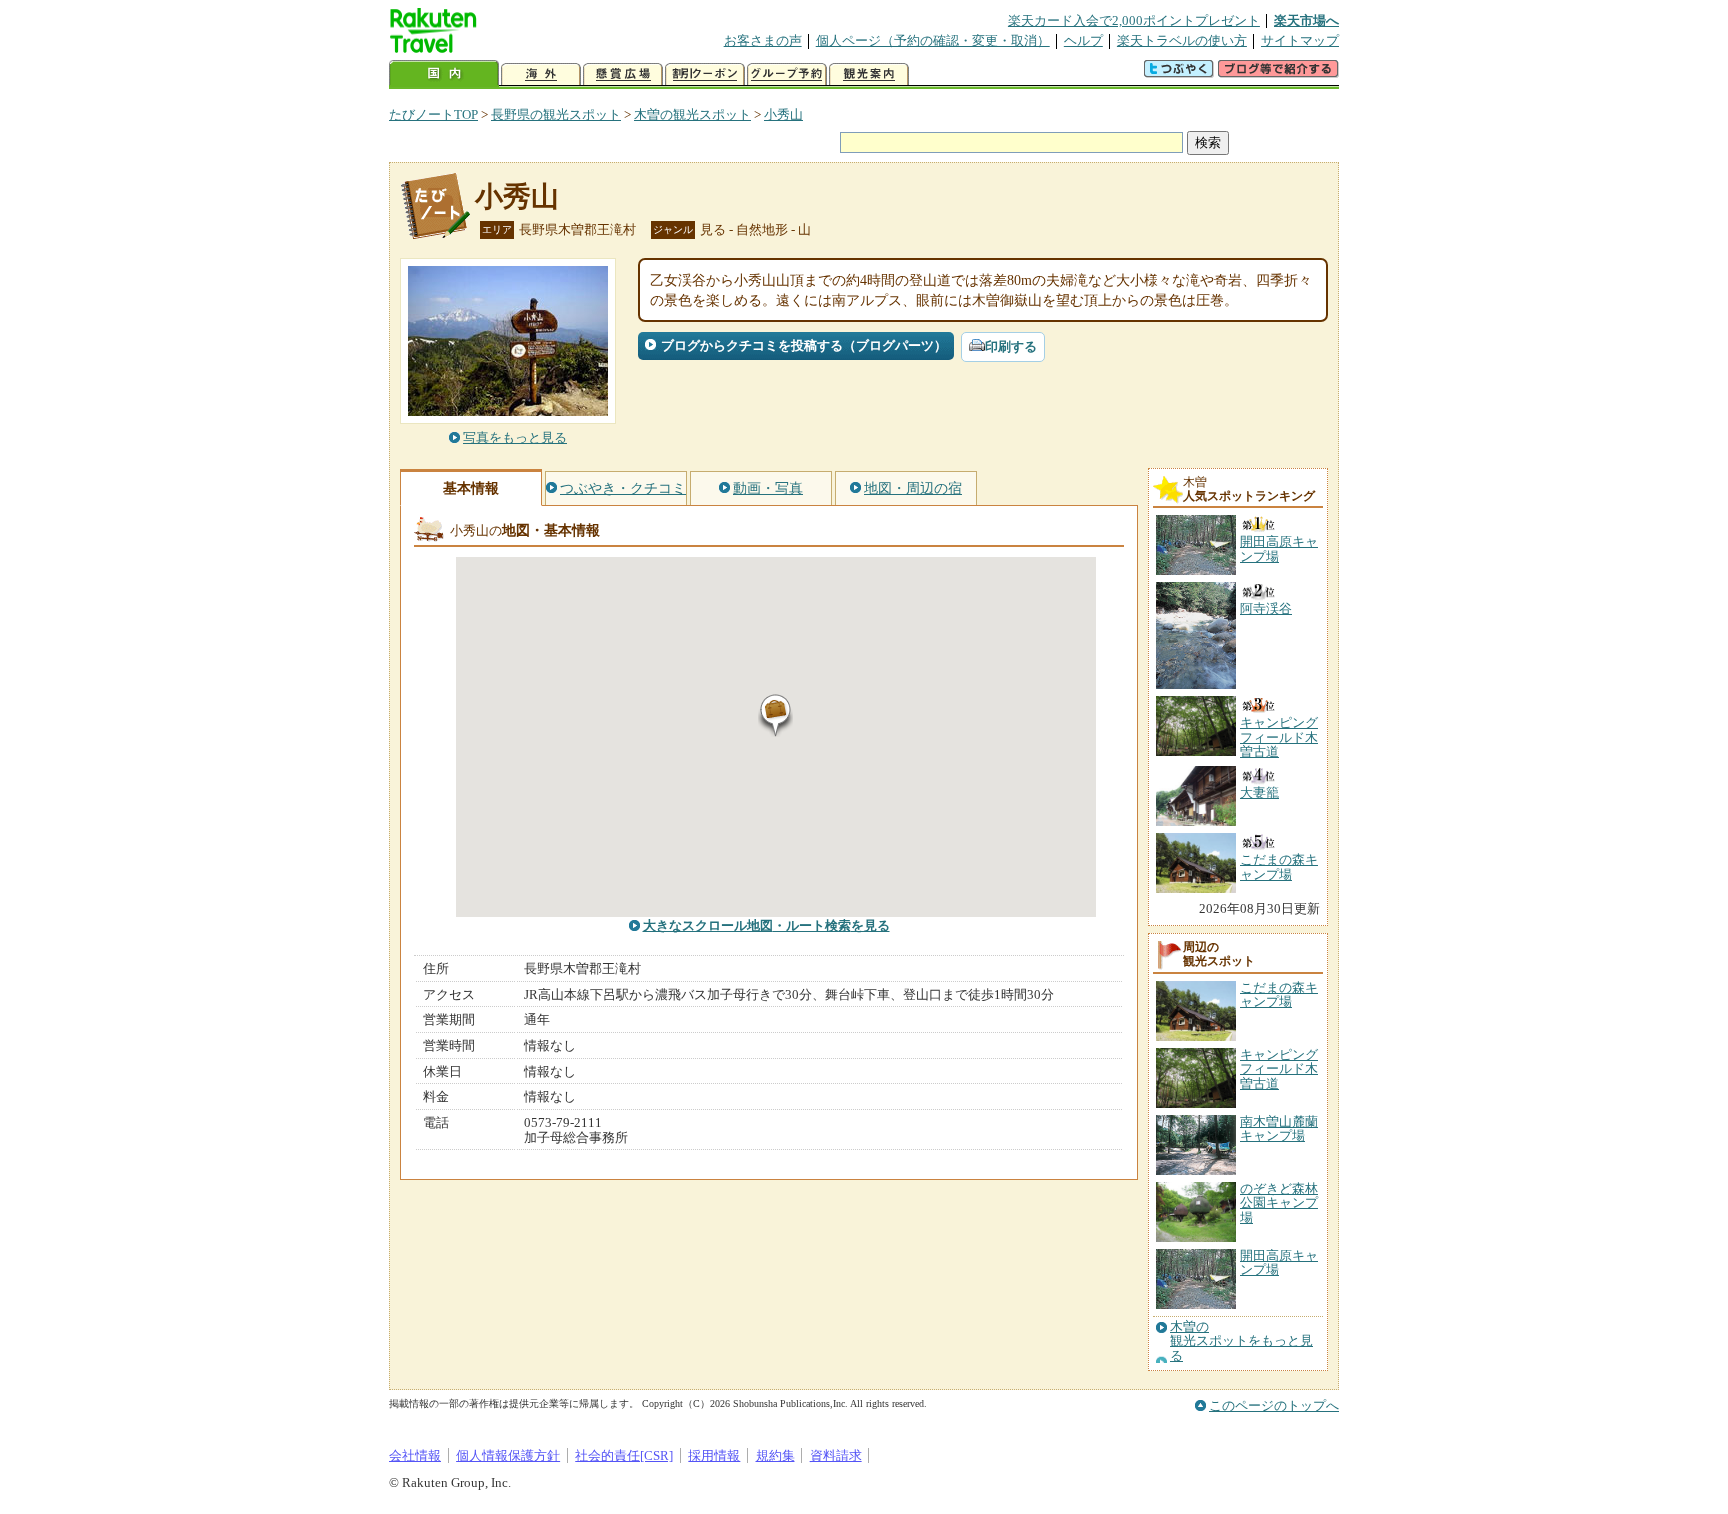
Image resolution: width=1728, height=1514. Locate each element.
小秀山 (783, 114)
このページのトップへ (1274, 1405)
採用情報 (714, 1455)
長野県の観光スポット (556, 114)
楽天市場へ (1306, 20)
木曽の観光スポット (692, 114)
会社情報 (415, 1455)
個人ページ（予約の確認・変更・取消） (933, 40)
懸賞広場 (623, 74)
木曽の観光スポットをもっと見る (1241, 1341)
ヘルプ (1083, 40)
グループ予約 (787, 74)
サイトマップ (1300, 40)
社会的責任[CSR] (624, 1455)
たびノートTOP (433, 114)
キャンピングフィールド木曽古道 (1279, 1069)
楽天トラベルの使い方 (1182, 40)
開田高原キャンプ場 (1279, 1262)
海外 (541, 74)
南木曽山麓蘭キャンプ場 (1279, 1128)
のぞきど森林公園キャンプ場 (1279, 1203)
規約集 (775, 1455)
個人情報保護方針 (508, 1455)
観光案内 (869, 74)
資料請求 (836, 1455)
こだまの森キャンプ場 (1279, 994)
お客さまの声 (763, 40)
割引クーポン (705, 74)
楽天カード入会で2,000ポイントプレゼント (1134, 20)
